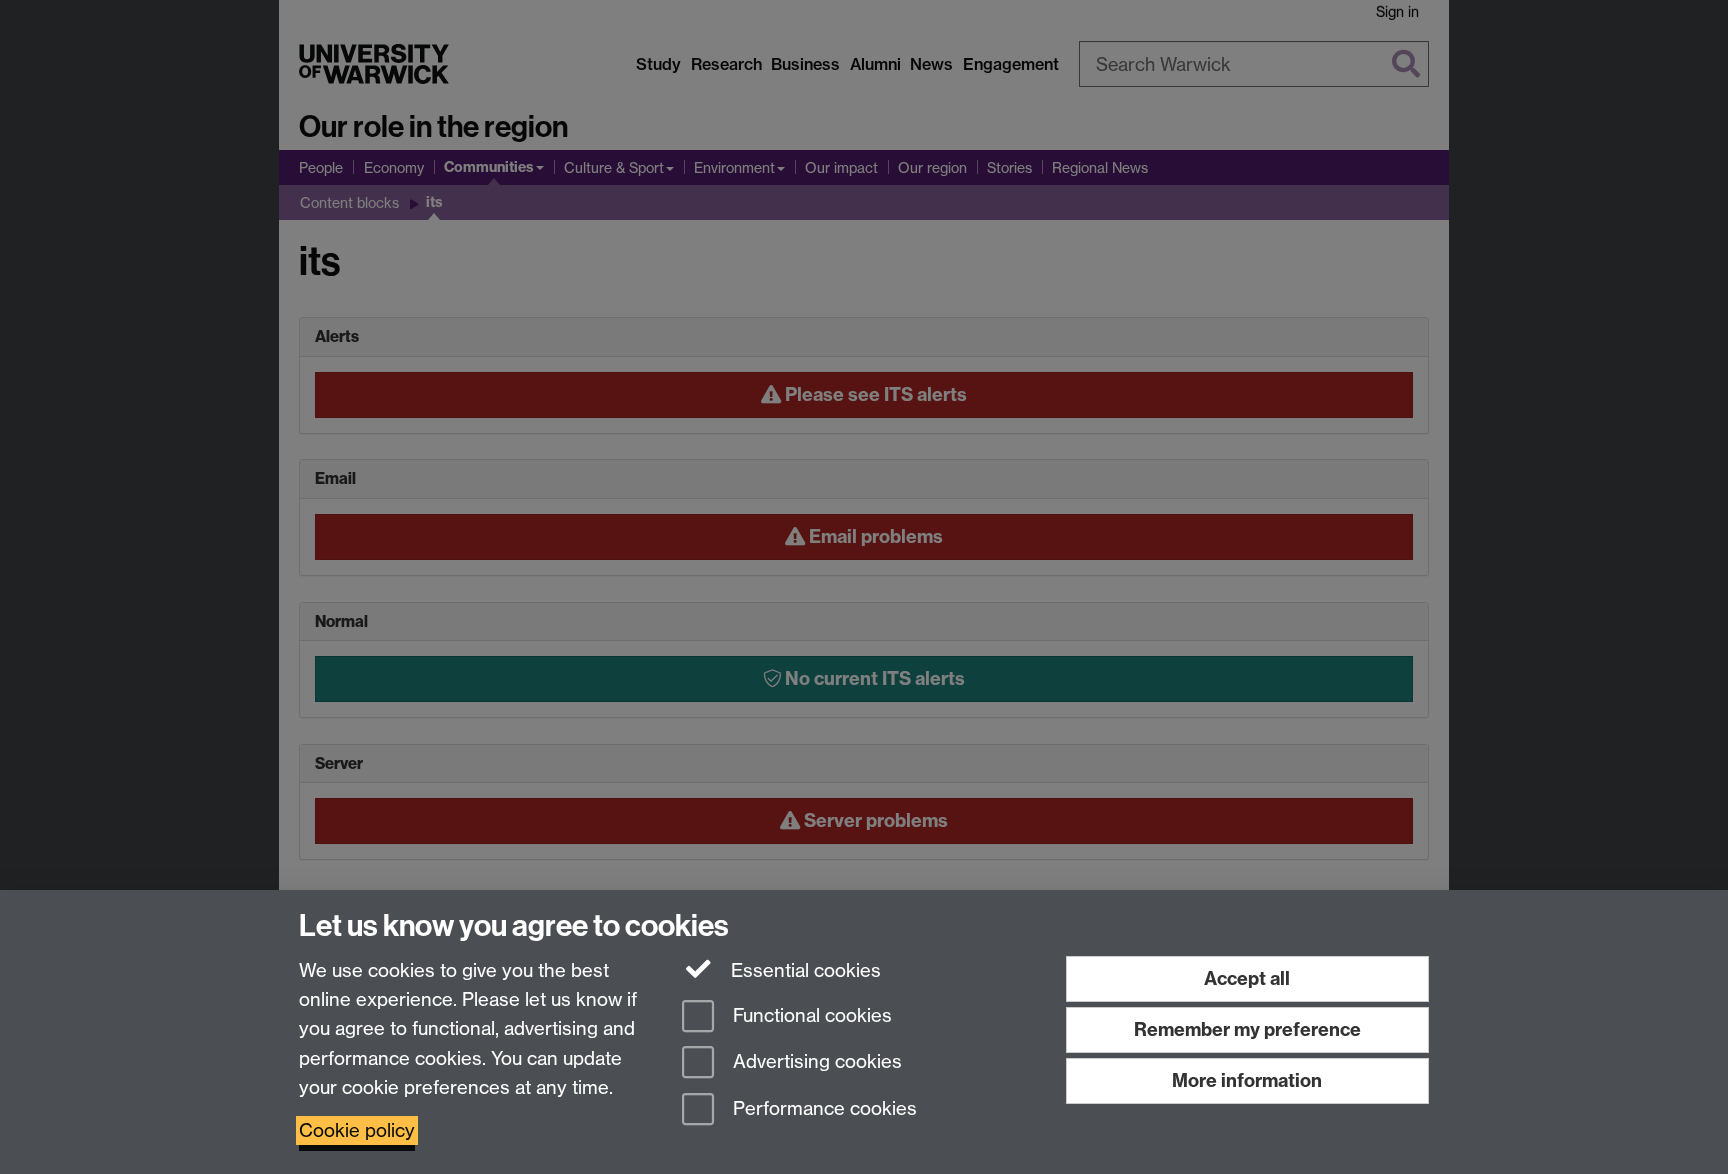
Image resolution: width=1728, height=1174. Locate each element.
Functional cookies (810, 1015)
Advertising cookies (815, 1062)
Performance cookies (822, 1109)
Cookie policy (357, 1130)
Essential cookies (803, 970)
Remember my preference (1247, 1029)
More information (1247, 1080)
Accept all (1247, 978)
